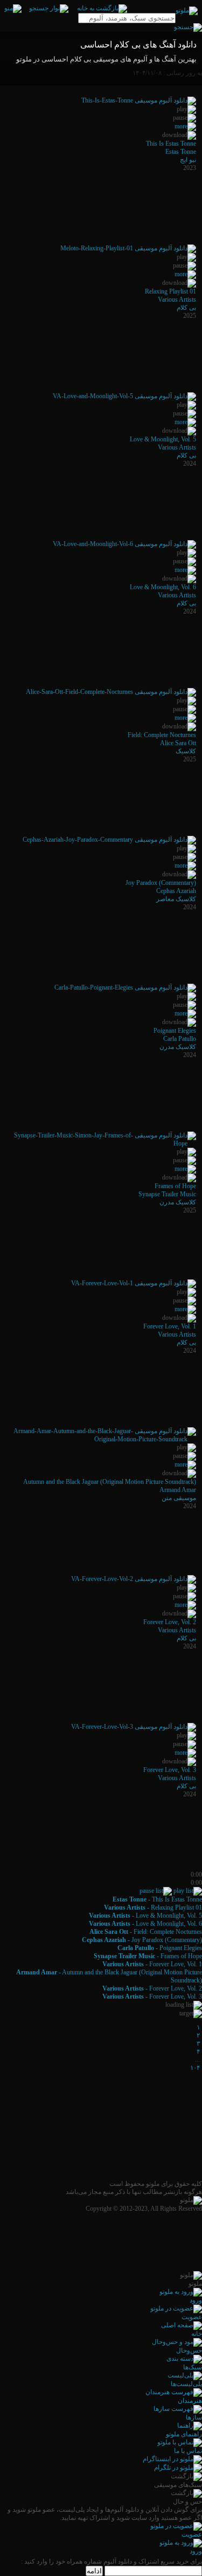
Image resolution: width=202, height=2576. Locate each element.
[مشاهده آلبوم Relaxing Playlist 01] (185, 274)
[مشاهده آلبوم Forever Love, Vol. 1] (185, 1309)
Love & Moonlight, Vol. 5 (163, 439)
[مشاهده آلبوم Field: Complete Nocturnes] (185, 718)
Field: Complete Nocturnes (162, 735)
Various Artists (177, 299)
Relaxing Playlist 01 (170, 291)
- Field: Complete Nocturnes (146, 1932)
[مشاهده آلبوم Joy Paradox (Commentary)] (185, 866)
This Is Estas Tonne (171, 144)
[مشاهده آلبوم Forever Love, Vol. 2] (185, 1605)
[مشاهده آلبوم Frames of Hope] (185, 1169)
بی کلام (186, 308)
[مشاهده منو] (13, 8)
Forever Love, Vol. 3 (170, 1770)
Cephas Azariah (176, 891)
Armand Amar (178, 1490)
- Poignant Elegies (160, 1948)
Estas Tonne (181, 152)
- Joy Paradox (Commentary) (142, 1940)
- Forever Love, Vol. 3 (152, 1996)
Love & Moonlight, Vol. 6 (163, 587)
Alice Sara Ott (178, 743)
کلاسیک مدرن (178, 1047)
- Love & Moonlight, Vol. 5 (145, 1916)
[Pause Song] (156, 1891)
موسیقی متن (179, 1498)
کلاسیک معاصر (176, 899)
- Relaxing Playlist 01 (153, 1907)
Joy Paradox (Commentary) (161, 883)
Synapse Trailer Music (167, 1194)
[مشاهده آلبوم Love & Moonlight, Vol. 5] (185, 422)
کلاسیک (186, 751)
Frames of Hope (175, 1186)
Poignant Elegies (175, 1031)
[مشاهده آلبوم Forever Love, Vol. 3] (185, 1753)
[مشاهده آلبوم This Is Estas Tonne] (185, 126)
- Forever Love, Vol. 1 (152, 1964)
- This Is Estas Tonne (157, 1899)
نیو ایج (188, 160)
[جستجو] (188, 27)
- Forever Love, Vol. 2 (152, 1988)
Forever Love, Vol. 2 (170, 1622)
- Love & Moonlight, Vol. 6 (145, 1924)
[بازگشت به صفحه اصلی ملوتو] (102, 8)
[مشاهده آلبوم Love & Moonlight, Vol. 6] (185, 570)
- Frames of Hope (148, 1956)
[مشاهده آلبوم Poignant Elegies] (185, 1013)
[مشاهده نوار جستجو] (49, 8)
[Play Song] (188, 1891)
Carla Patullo (180, 1039)
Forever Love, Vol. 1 (170, 1326)
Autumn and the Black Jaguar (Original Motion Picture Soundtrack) (110, 1482)
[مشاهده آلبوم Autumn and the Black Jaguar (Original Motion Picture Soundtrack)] (185, 1464)
